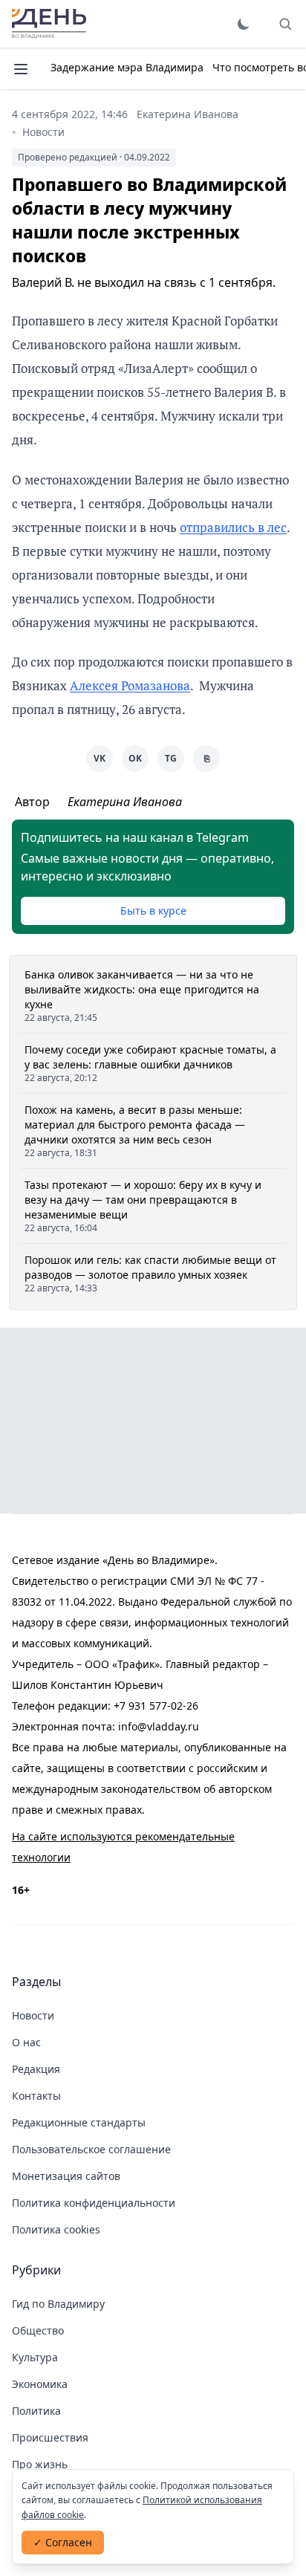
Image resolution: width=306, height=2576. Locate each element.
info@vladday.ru (159, 1726)
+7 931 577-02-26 (156, 1706)
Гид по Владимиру (58, 2304)
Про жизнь (40, 2464)
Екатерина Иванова (188, 114)
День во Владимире (49, 24)
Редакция (36, 2069)
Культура (35, 2357)
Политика (36, 2411)
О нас (26, 2042)
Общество (38, 2330)
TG (171, 758)
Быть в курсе (153, 911)
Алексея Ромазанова (130, 685)
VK (100, 758)
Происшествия (50, 2437)
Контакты (36, 2096)
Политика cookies (56, 2229)
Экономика (40, 2384)
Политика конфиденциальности (94, 2203)
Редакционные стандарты (79, 2122)
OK (135, 758)
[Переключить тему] (244, 24)
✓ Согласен (63, 2542)
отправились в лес (233, 527)
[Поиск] (285, 24)
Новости (43, 132)
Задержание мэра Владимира (127, 67)
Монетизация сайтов (66, 2176)
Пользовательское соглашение (91, 2149)
